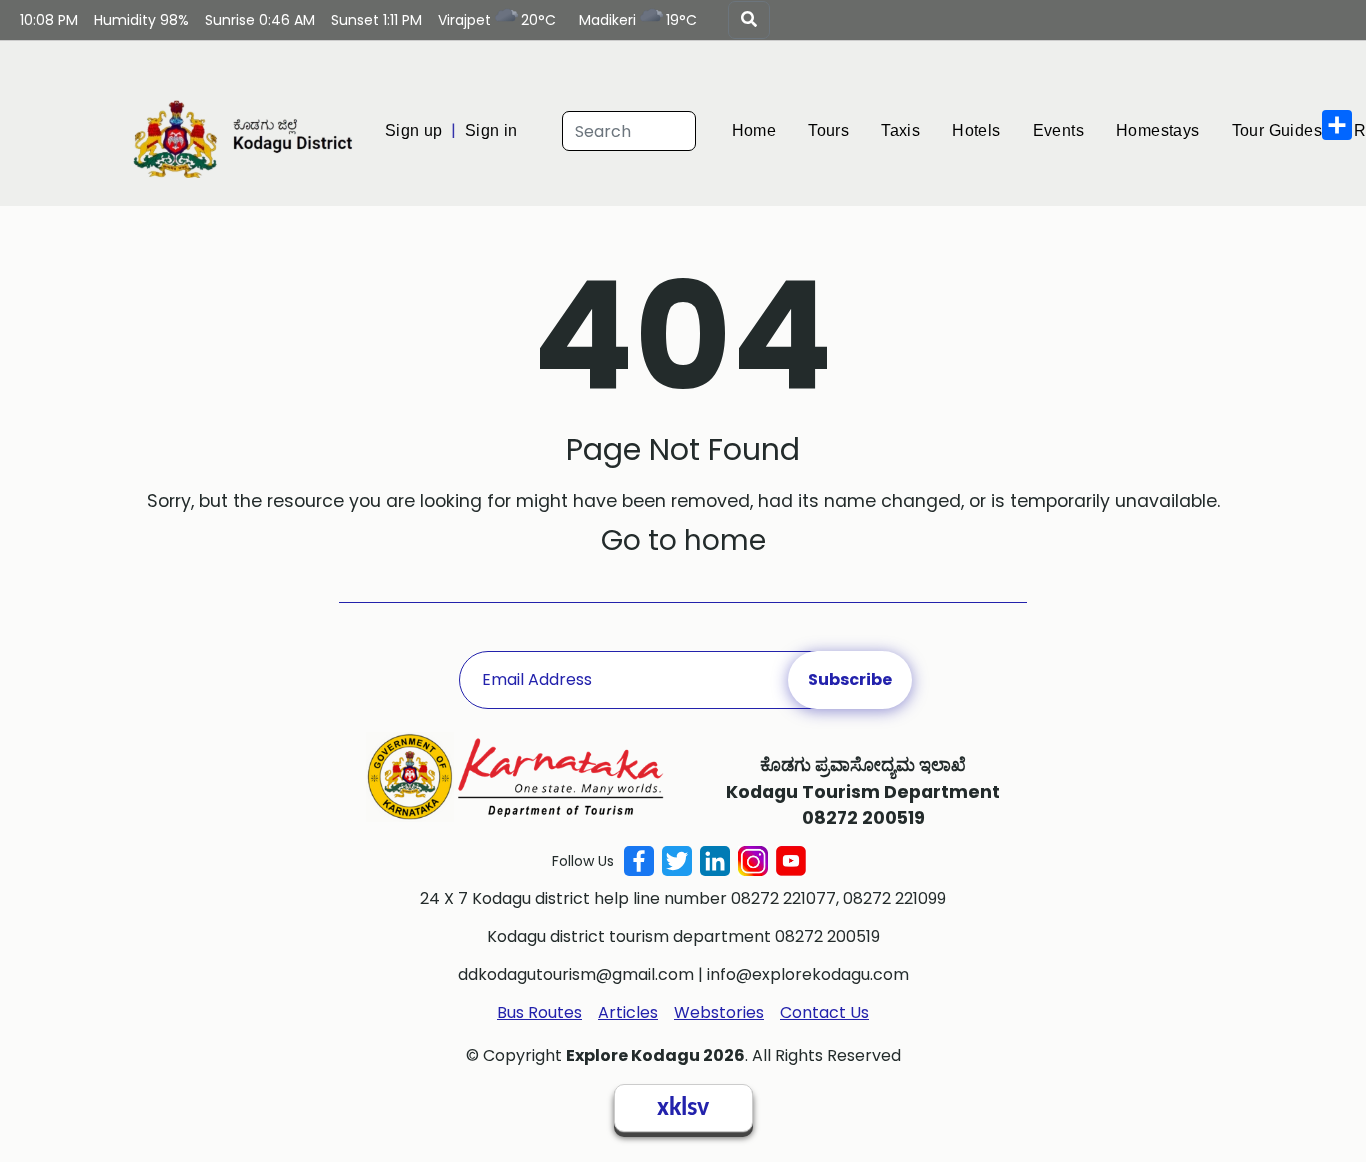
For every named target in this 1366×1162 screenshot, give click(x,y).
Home (765, 130)
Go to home (683, 540)
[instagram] (753, 861)
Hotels (1004, 130)
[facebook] (639, 861)
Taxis (923, 130)
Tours (845, 130)
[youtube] (791, 861)
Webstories (719, 1012)
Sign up (416, 130)
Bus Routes (539, 1012)
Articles (628, 1012)
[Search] (749, 20)
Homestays (1199, 130)
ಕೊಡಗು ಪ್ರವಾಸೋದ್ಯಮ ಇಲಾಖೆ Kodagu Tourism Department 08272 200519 (863, 791)
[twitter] (677, 861)
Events (1091, 130)
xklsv (683, 1108)
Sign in (498, 130)
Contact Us (824, 1012)
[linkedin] (715, 861)
